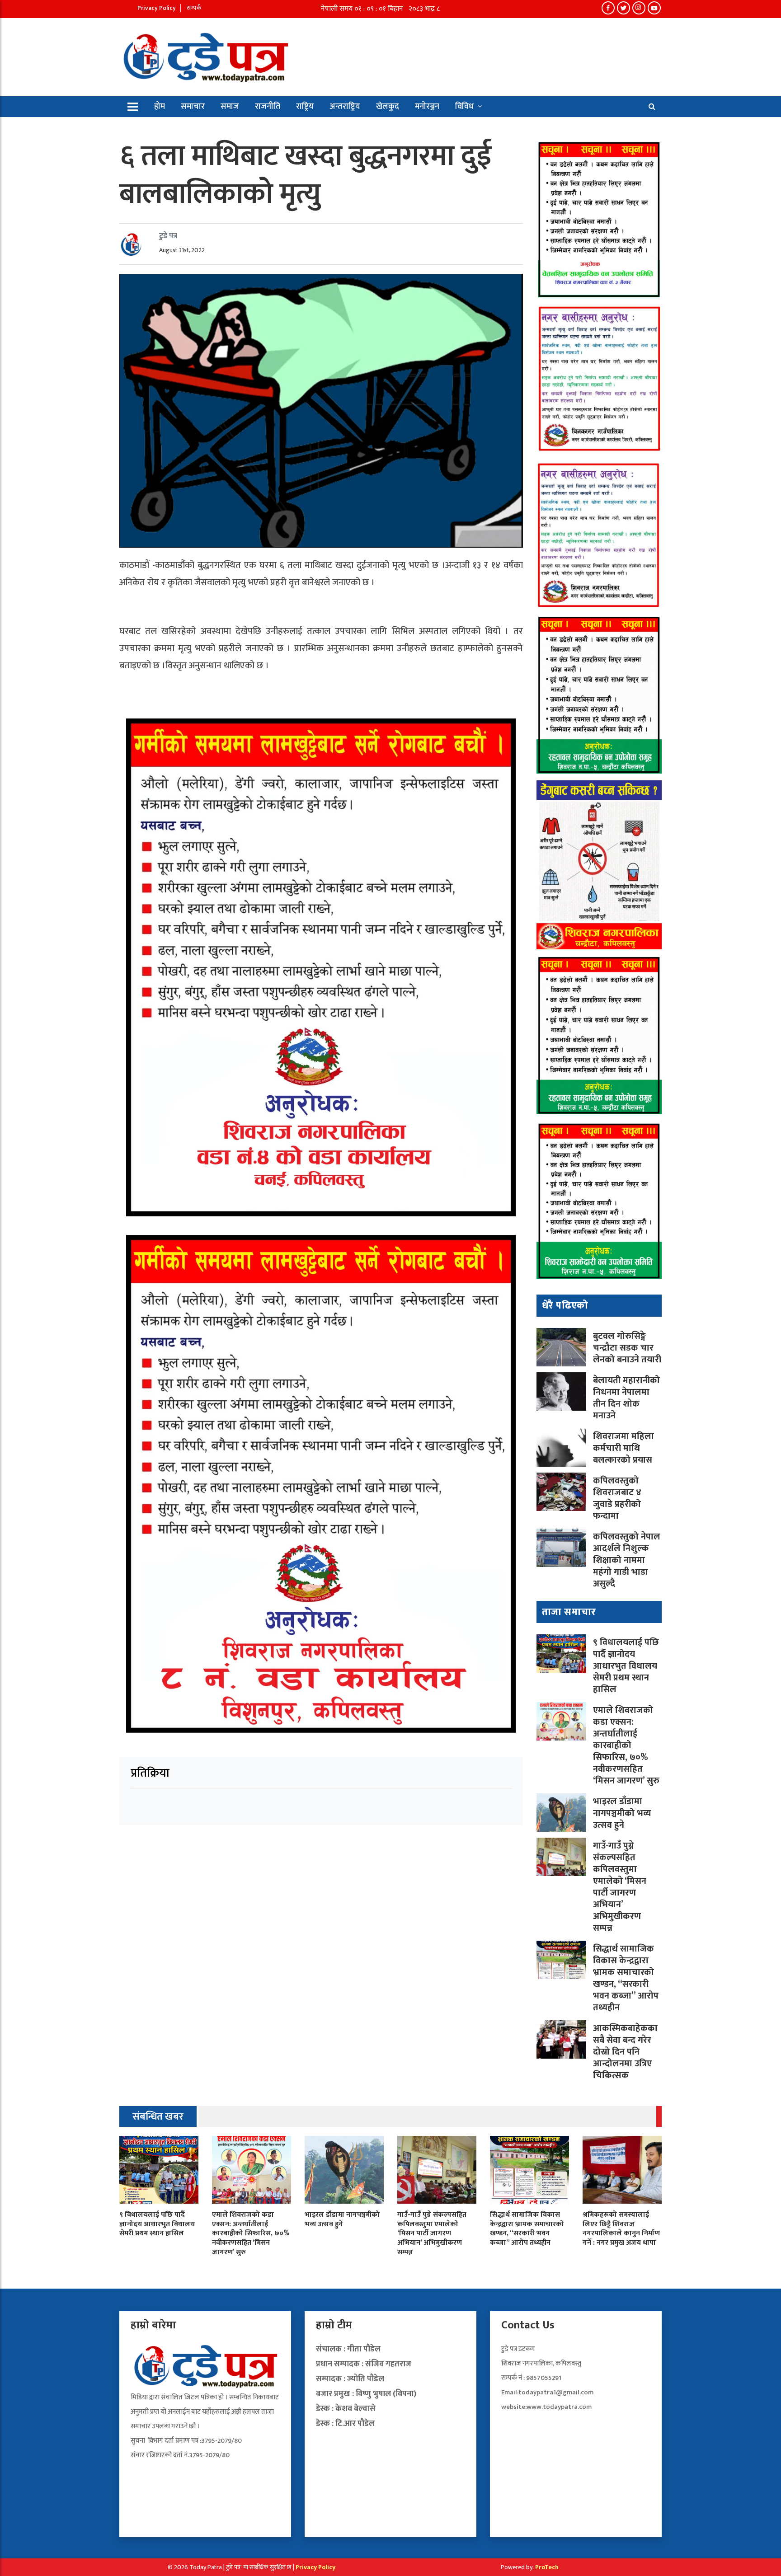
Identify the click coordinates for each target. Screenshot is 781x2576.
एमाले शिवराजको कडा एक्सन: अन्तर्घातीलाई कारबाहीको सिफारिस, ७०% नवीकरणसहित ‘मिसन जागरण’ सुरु (626, 1745)
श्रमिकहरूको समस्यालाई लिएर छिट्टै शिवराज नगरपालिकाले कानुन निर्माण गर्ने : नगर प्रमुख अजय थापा (621, 2229)
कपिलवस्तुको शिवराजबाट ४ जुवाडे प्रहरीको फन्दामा (617, 1498)
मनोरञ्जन (427, 107)
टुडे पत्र (168, 236)
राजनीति (268, 107)
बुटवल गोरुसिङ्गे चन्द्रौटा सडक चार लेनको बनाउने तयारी (627, 1348)
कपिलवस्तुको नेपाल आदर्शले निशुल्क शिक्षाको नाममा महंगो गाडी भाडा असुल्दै (627, 1560)
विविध (464, 107)
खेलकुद (388, 107)
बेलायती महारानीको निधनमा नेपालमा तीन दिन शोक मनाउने (626, 1398)
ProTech (547, 2567)
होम (160, 107)
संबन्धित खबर (158, 2117)
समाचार (193, 107)
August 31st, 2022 (182, 250)
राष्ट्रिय (305, 107)
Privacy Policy (157, 8)
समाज (230, 107)
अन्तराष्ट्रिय (345, 107)
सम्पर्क (194, 8)
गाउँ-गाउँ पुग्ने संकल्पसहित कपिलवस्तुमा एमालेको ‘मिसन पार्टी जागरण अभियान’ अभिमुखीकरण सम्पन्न (620, 1887)
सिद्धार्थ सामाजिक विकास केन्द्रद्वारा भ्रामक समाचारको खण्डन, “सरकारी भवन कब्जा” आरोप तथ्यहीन (626, 1978)
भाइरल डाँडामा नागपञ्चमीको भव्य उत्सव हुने (622, 1813)
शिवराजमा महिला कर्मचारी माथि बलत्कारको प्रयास (624, 1448)
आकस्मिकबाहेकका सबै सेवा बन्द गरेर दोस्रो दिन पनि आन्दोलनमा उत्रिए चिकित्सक (625, 2052)
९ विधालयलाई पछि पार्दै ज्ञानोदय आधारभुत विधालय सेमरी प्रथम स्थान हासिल (626, 1666)
